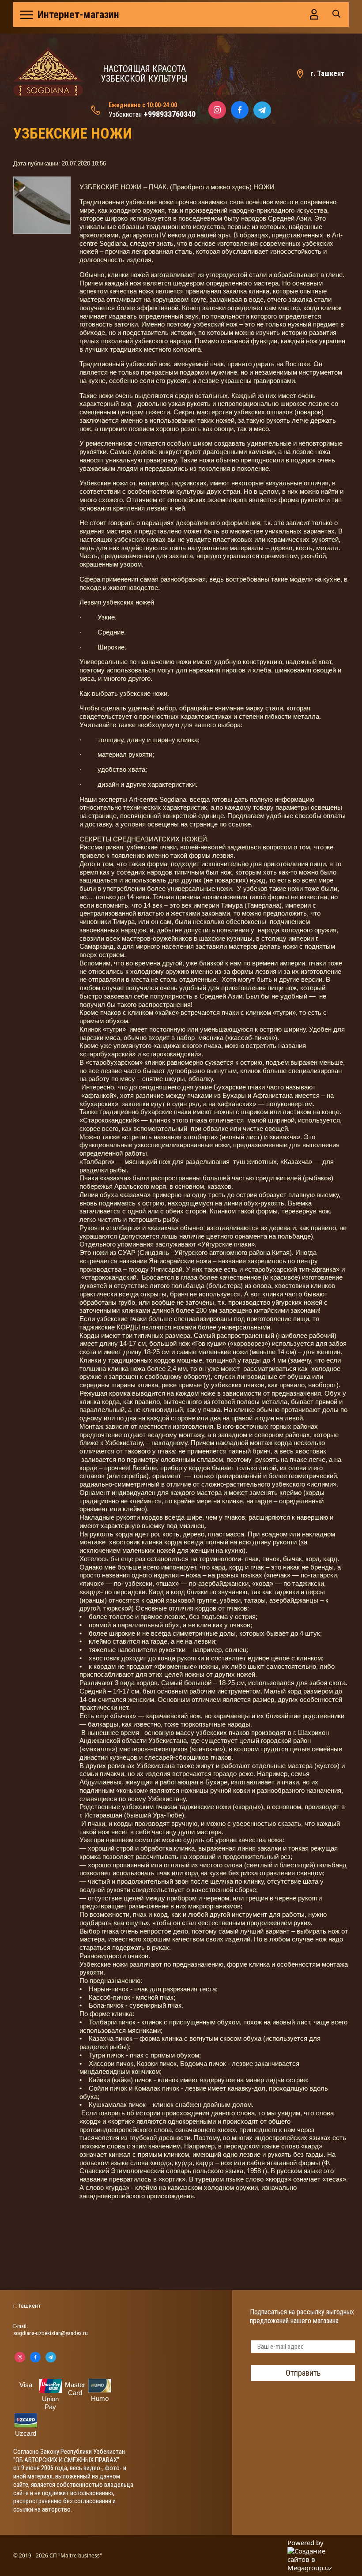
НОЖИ (264, 187)
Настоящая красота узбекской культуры (144, 74)
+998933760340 (170, 114)
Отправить (303, 2373)
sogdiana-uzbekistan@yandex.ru (51, 2333)
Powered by (305, 2543)
